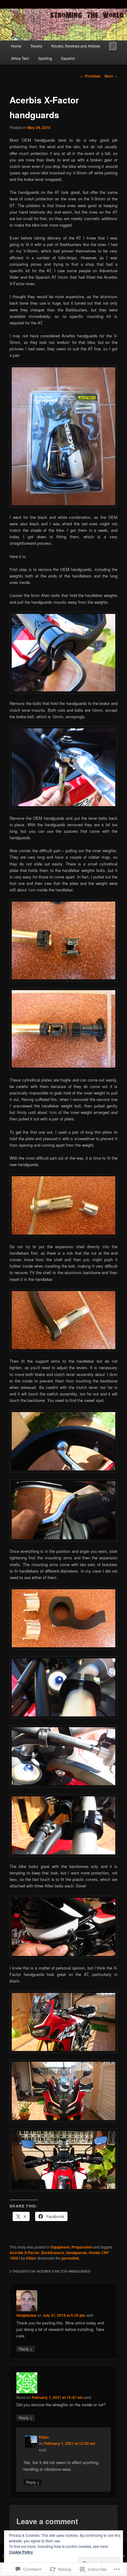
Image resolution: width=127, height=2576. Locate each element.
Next (111, 76)
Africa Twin (20, 58)
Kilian (31, 2258)
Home (16, 46)
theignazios (26, 2315)
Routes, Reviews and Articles (76, 46)
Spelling (45, 58)
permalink (70, 2258)
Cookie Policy (21, 2552)
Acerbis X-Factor (25, 2253)
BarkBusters (53, 2253)
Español (68, 58)
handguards (76, 2253)
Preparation (82, 2247)
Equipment (60, 2247)
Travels (36, 46)
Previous (90, 76)
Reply (26, 2349)
